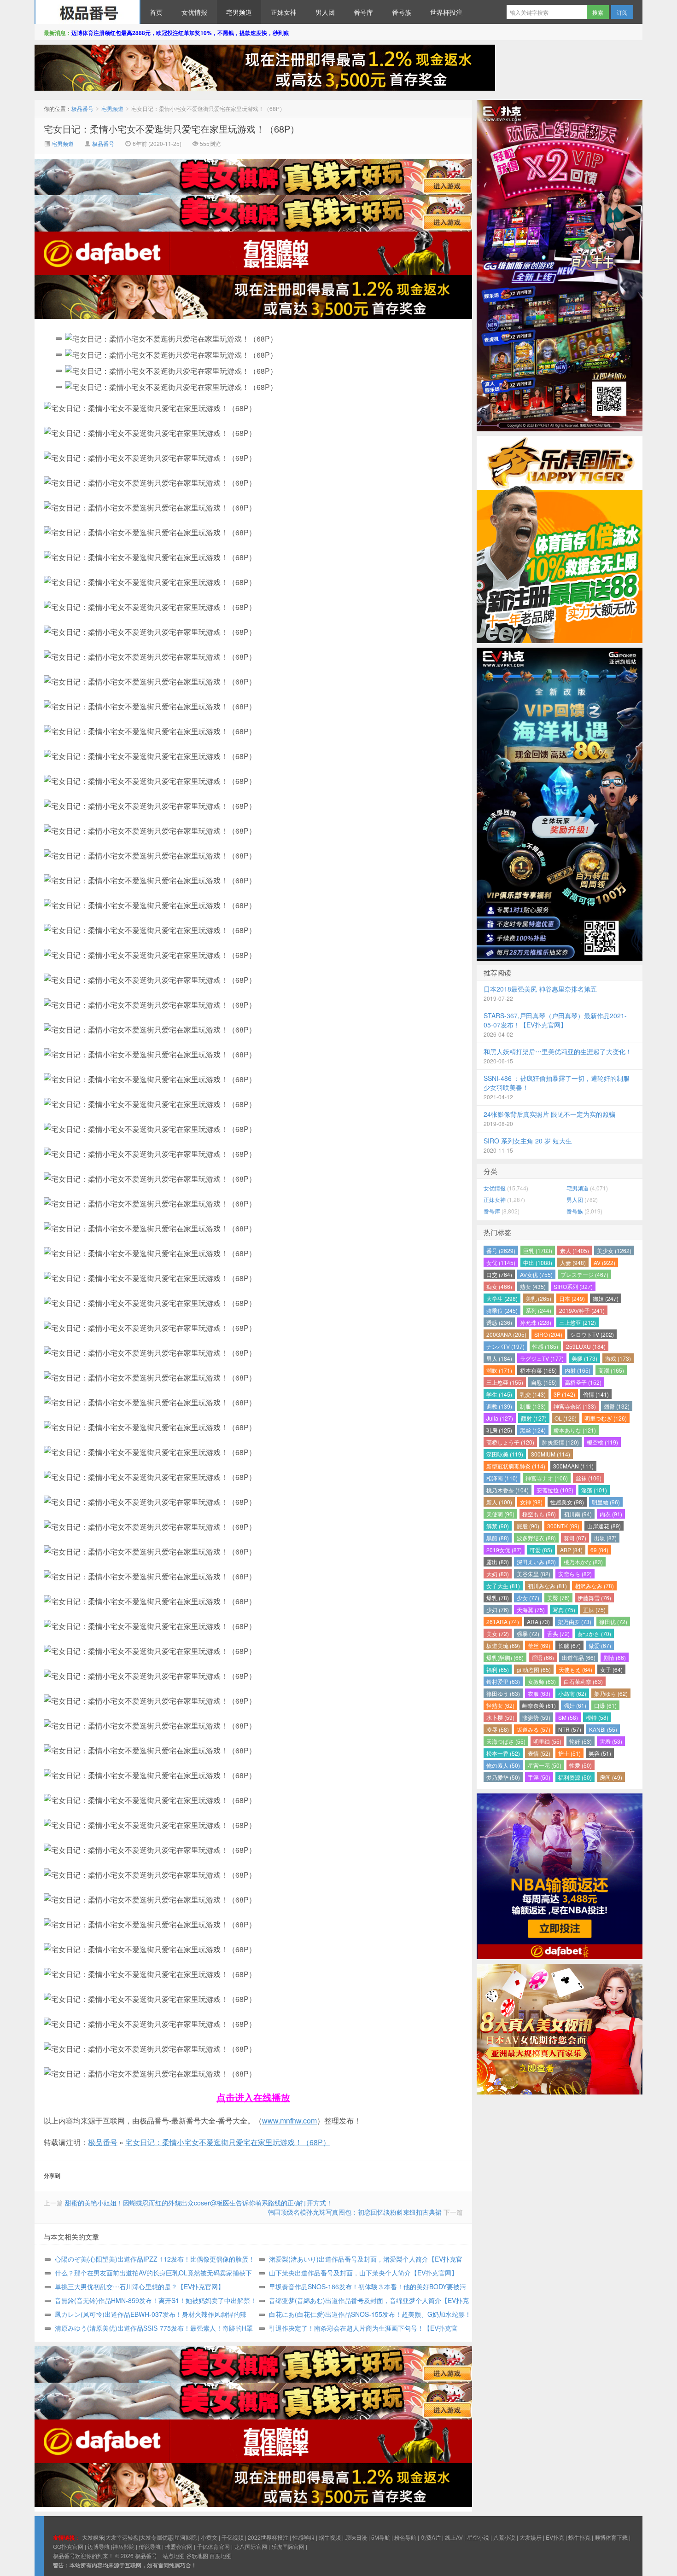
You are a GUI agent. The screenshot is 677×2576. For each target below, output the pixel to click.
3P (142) (564, 1394)
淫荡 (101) (594, 1490)
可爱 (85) (541, 1550)
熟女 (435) (533, 1286)
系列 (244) (538, 1310)
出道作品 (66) (579, 1657)
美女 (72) (498, 1633)
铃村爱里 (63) (503, 1681)
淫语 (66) (543, 1657)
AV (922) (604, 1262)
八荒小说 (504, 2537)
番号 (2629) (501, 1250)
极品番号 (88, 12)
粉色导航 (405, 2537)
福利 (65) (498, 1669)
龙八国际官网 (251, 2546)
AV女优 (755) (536, 1274)
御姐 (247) (606, 1298)
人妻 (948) (573, 1262)
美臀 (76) (558, 1598)
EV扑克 (555, 2537)
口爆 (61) (605, 1705)
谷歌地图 (197, 2556)
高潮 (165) (611, 1370)
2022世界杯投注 (268, 2537)
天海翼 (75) (531, 1610)
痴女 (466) (499, 1286)
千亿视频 (233, 2537)
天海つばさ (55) (506, 1741)
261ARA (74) (503, 1622)
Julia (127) (500, 1418)
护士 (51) (569, 1753)
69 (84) (599, 1550)
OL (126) (566, 1418)
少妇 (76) (498, 1610)
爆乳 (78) (498, 1598)
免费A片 (431, 2537)
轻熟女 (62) (500, 1705)
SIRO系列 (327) (573, 1286)
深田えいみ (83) (536, 1562)
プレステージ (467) (584, 1274)
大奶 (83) (498, 1574)
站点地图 (174, 2556)
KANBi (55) (603, 1729)
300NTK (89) (563, 1526)
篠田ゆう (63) (503, 1693)
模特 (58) (597, 1717)
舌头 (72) (558, 1633)
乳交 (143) (533, 1394)
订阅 (622, 12)
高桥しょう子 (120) (510, 1442)
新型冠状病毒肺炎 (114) (516, 1466)
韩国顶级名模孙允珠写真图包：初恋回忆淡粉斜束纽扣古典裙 (355, 2212)
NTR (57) (570, 1729)
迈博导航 (99, 2546)
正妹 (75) (594, 1610)
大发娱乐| (94, 2537)
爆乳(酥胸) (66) (505, 1657)
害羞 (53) (611, 1741)
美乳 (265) (538, 1298)
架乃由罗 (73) (575, 1622)
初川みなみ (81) (547, 1586)
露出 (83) (498, 1562)
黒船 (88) (498, 1538)
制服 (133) (533, 1406)
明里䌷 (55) (547, 1741)
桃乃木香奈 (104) (508, 1490)
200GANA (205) (506, 1334)
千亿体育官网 (213, 2546)
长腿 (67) (569, 1645)
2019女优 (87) (504, 1550)
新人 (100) (499, 1502)
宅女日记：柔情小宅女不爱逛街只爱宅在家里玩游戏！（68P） (172, 129)
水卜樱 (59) (500, 1717)
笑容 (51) (600, 1753)
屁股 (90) (528, 1526)
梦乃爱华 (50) (503, 1777)
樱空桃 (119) (602, 1442)
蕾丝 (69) (539, 1645)
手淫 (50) (539, 1777)
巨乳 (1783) (538, 1250)
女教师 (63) (542, 1681)
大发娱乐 (531, 2537)
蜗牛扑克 (579, 2537)
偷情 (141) (596, 1394)
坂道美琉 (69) (503, 1645)
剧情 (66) (615, 1657)
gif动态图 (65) (534, 1669)
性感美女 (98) (567, 1502)
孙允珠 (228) (536, 1322)
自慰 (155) (544, 1382)
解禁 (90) (498, 1526)
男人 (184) (499, 1358)
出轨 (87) (605, 1538)
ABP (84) (571, 1550)
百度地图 (221, 2556)
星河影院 (186, 2537)
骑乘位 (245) (502, 1310)
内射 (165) (578, 1370)
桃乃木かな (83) (583, 1562)
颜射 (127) (534, 1418)
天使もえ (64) (575, 1669)
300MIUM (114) (551, 1454)
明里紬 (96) (606, 1502)
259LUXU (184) (586, 1346)
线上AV (454, 2537)
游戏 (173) (618, 1358)
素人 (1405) (575, 1250)
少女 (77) (528, 1598)
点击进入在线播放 (253, 2097)
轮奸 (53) (581, 1741)
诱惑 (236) (499, 1322)
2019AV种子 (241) (582, 1310)
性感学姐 (303, 2537)
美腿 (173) (584, 1358)
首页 (156, 12)
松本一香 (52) (503, 1753)
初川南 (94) (578, 1514)
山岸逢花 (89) (604, 1526)
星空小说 (478, 2537)
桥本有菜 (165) (538, 1370)
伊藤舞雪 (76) (594, 1598)
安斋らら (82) (575, 1574)
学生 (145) (499, 1394)
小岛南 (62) (572, 1693)
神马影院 (123, 2546)
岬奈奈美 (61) (539, 1705)
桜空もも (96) (539, 1514)
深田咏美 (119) (505, 1454)
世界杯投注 (446, 12)
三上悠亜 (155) (505, 1382)
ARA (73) (538, 1622)
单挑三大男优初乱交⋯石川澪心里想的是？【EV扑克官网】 (140, 2286)
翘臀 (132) (617, 1406)
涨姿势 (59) (536, 1717)
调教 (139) (499, 1406)
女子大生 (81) (503, 1586)
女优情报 (194, 12)
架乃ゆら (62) (611, 1693)
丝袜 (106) (589, 1478)
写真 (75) (564, 1610)
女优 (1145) (501, 1262)
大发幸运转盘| (123, 2537)
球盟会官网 (179, 2546)
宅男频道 (239, 12)
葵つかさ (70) (594, 1633)
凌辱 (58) (498, 1729)
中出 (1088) (538, 1262)
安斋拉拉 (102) (555, 1490)
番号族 (402, 12)
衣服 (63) (539, 1693)
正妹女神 (284, 12)
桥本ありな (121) (575, 1430)
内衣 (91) (611, 1514)
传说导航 (150, 2546)
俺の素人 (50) (503, 1765)
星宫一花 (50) (545, 1765)
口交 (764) (499, 1274)
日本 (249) (572, 1298)
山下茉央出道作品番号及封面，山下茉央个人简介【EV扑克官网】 (363, 2273)
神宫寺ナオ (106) (547, 1478)
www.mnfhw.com (289, 2121)
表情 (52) (539, 1753)
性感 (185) (545, 1346)
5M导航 (381, 2537)
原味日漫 (356, 2537)
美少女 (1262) (614, 1250)
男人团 (325, 12)
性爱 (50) (581, 1765)
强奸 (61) (575, 1705)
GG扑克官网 (68, 2546)
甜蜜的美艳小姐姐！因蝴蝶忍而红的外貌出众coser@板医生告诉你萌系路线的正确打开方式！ (199, 2203)
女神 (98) (531, 1502)
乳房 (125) (499, 1430)
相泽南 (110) (502, 1478)
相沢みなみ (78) (594, 1586)
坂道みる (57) (534, 1729)
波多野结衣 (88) (536, 1538)
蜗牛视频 (330, 2537)
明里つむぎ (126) (606, 1418)
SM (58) (568, 1717)
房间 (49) (611, 1777)
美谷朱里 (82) (534, 1574)
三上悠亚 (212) (578, 1322)
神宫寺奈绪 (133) (575, 1406)
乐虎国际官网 (288, 2546)
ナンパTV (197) (505, 1346)
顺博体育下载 (611, 2537)
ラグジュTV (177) (542, 1358)
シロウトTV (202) (592, 1334)
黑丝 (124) (533, 1430)
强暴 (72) (528, 1633)
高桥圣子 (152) (583, 1382)
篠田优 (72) (613, 1622)
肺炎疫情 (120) (560, 1442)
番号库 (363, 12)
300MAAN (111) (573, 1466)
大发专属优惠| (157, 2537)
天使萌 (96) (500, 1514)
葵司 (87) (575, 1538)
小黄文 (209, 2537)
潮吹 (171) (499, 1370)
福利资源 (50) (575, 1777)
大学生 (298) (502, 1298)
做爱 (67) (600, 1645)
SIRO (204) (548, 1334)
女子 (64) (611, 1669)
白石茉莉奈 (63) (583, 1681)
